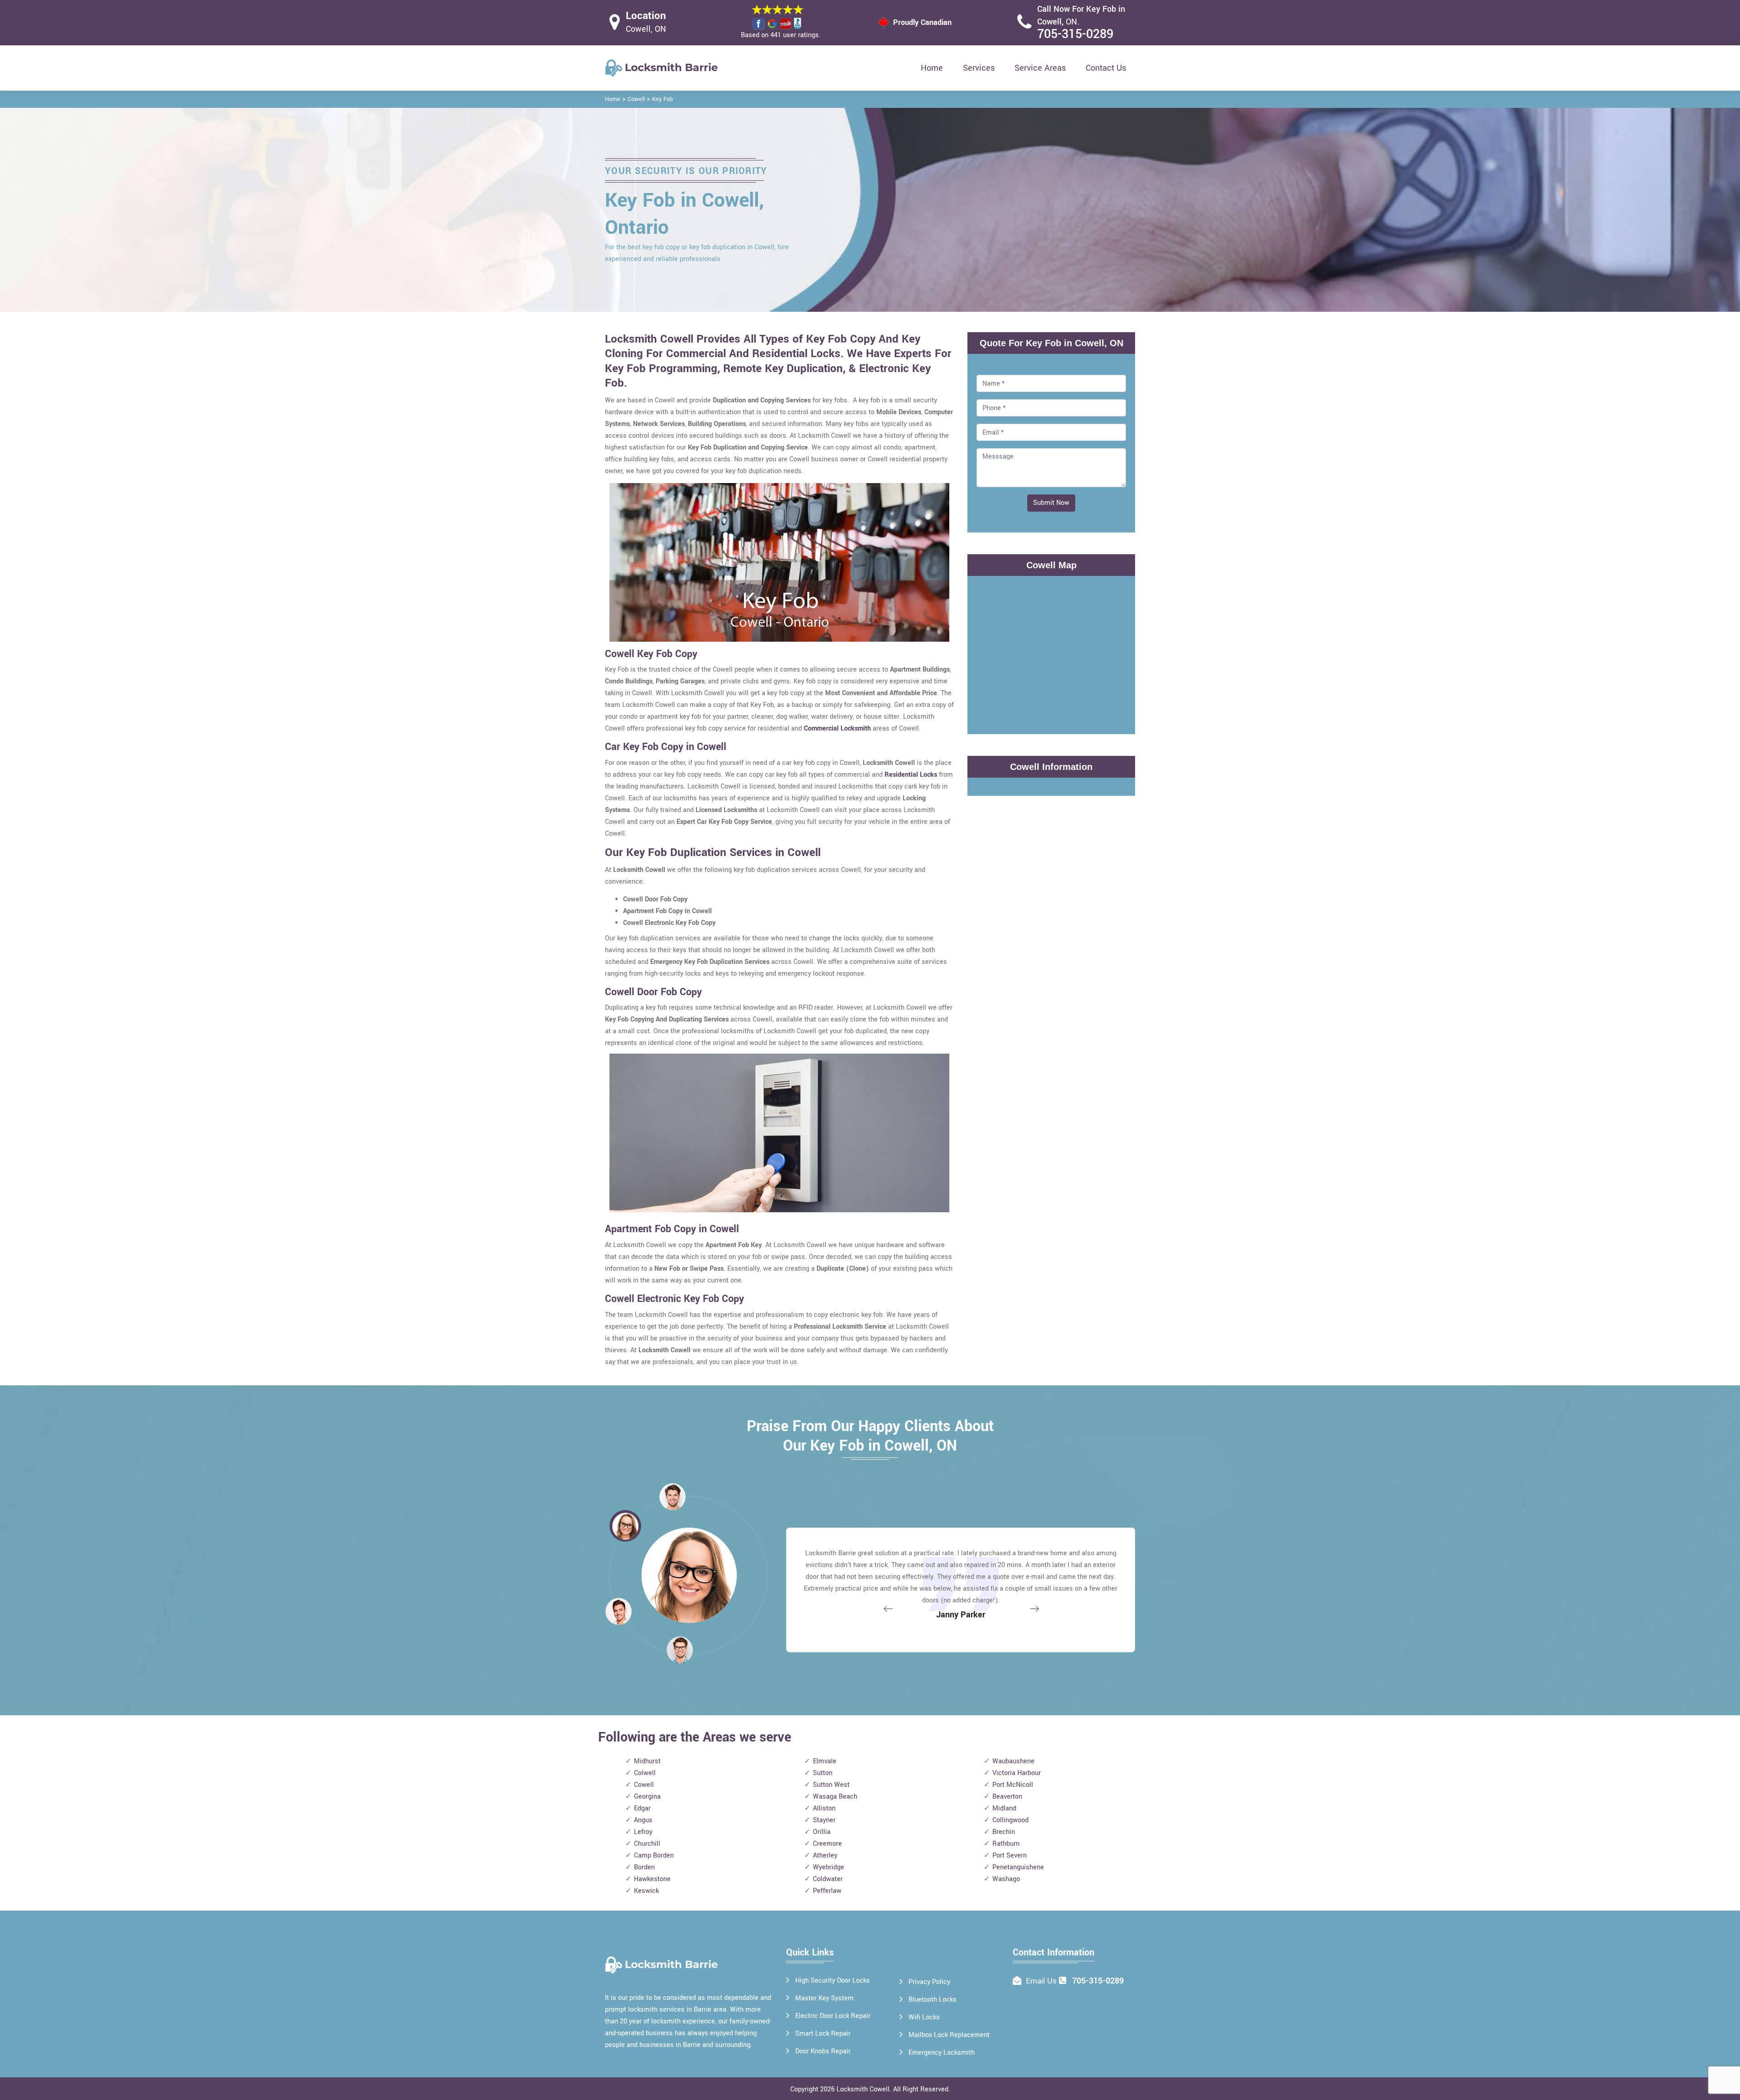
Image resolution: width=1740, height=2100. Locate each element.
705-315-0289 (1075, 34)
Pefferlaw (827, 1891)
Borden (644, 1867)
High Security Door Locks (833, 1981)
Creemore (827, 1844)
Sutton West (831, 1785)
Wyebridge (829, 1867)
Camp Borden (654, 1856)
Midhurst (647, 1761)
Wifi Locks (924, 2017)
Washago (1006, 1879)
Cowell (636, 99)
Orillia (822, 1832)
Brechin (1004, 1832)
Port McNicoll (1013, 1785)
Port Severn (1010, 1856)
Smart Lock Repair (823, 2034)
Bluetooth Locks (933, 2000)
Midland (1004, 1808)
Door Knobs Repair (823, 2051)
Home (932, 68)
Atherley (825, 1856)
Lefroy (643, 1832)
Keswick (646, 1891)
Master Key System (824, 1998)
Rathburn (1006, 1844)
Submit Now (1051, 503)
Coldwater (828, 1879)
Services (979, 68)
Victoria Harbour (1017, 1773)
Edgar (642, 1808)
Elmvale (825, 1761)
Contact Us (1106, 68)
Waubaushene (1013, 1761)
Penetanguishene (1018, 1867)
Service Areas (1040, 68)
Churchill (647, 1844)
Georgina (647, 1797)
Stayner (824, 1820)
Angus (643, 1820)
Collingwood (1010, 1820)
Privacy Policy (929, 1982)
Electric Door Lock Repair (833, 2016)
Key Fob (662, 99)
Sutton (823, 1773)
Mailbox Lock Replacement (949, 2035)
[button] (680, 1650)
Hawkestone (652, 1879)
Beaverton (1007, 1797)
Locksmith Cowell (863, 2089)
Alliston (824, 1808)
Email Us (1041, 1981)
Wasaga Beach (835, 1797)
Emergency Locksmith (942, 2053)
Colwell (645, 1773)
